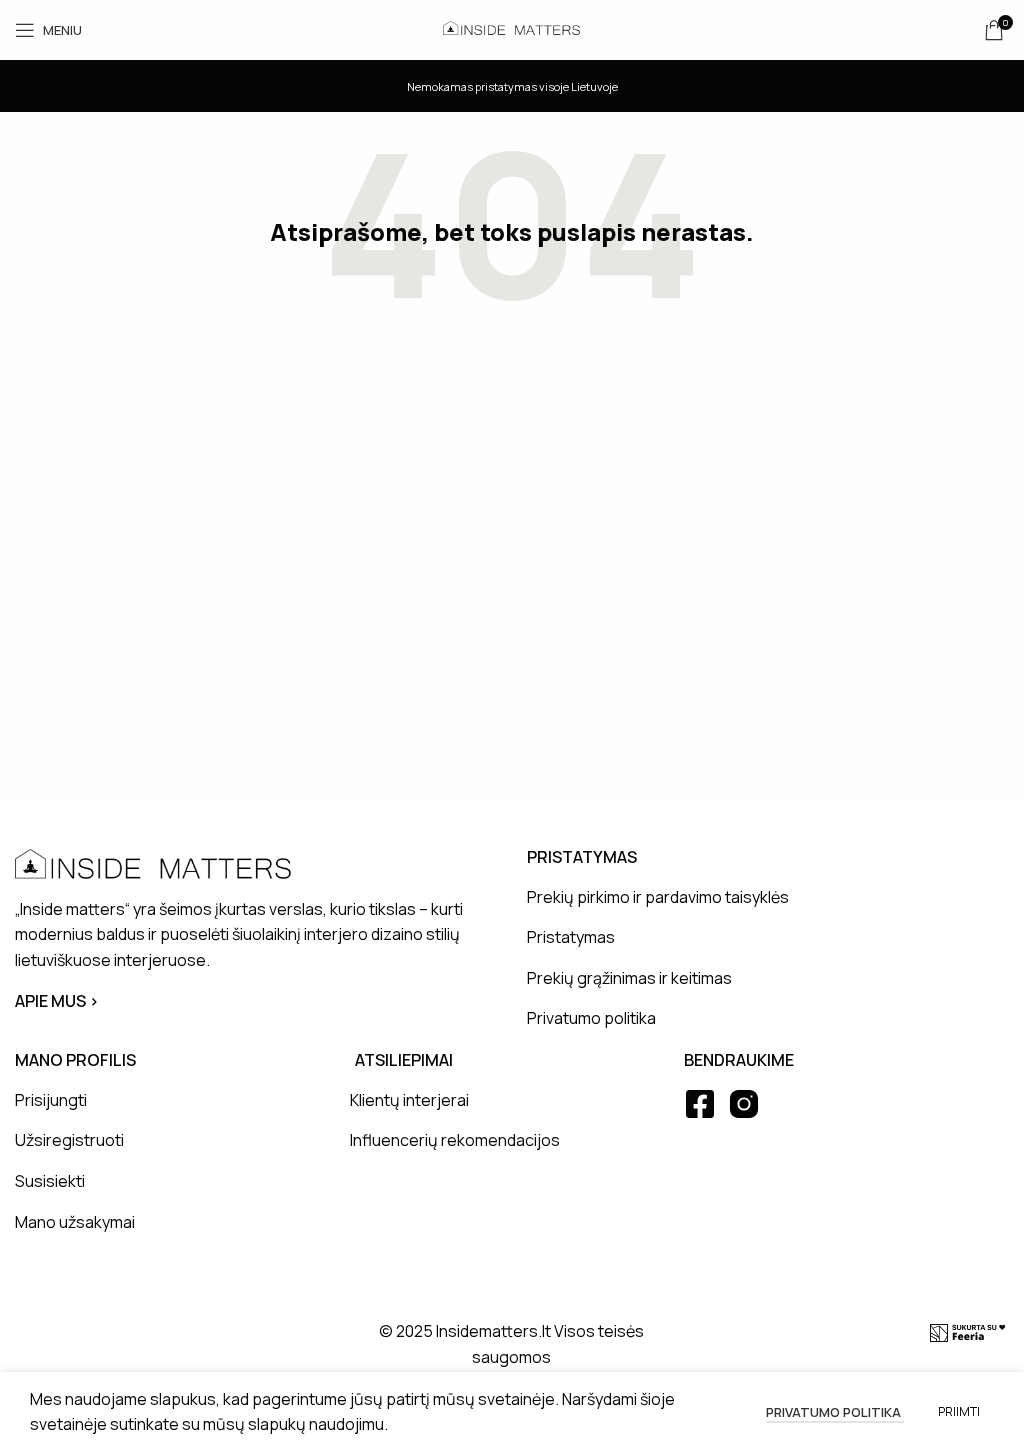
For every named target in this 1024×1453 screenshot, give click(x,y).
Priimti (959, 1411)
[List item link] (765, 898)
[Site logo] (512, 28)
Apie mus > (57, 1001)
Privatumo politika (835, 1412)
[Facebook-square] (700, 1104)
